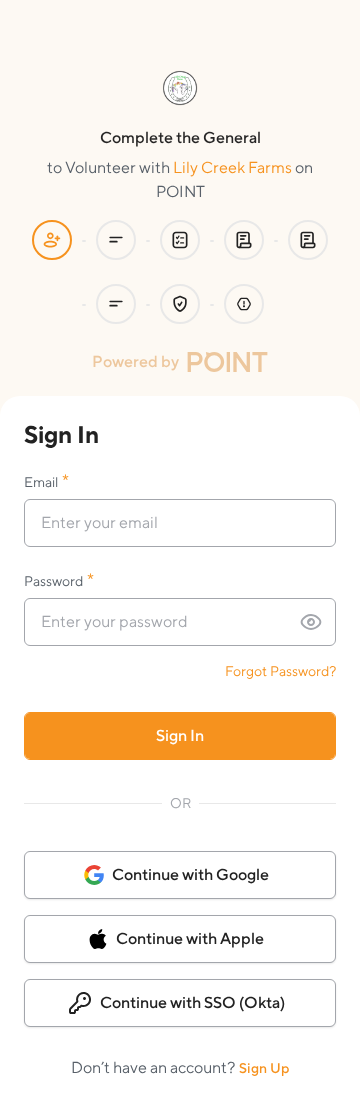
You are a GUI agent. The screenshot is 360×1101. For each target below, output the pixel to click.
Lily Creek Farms (232, 167)
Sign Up (264, 1068)
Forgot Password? (280, 671)
